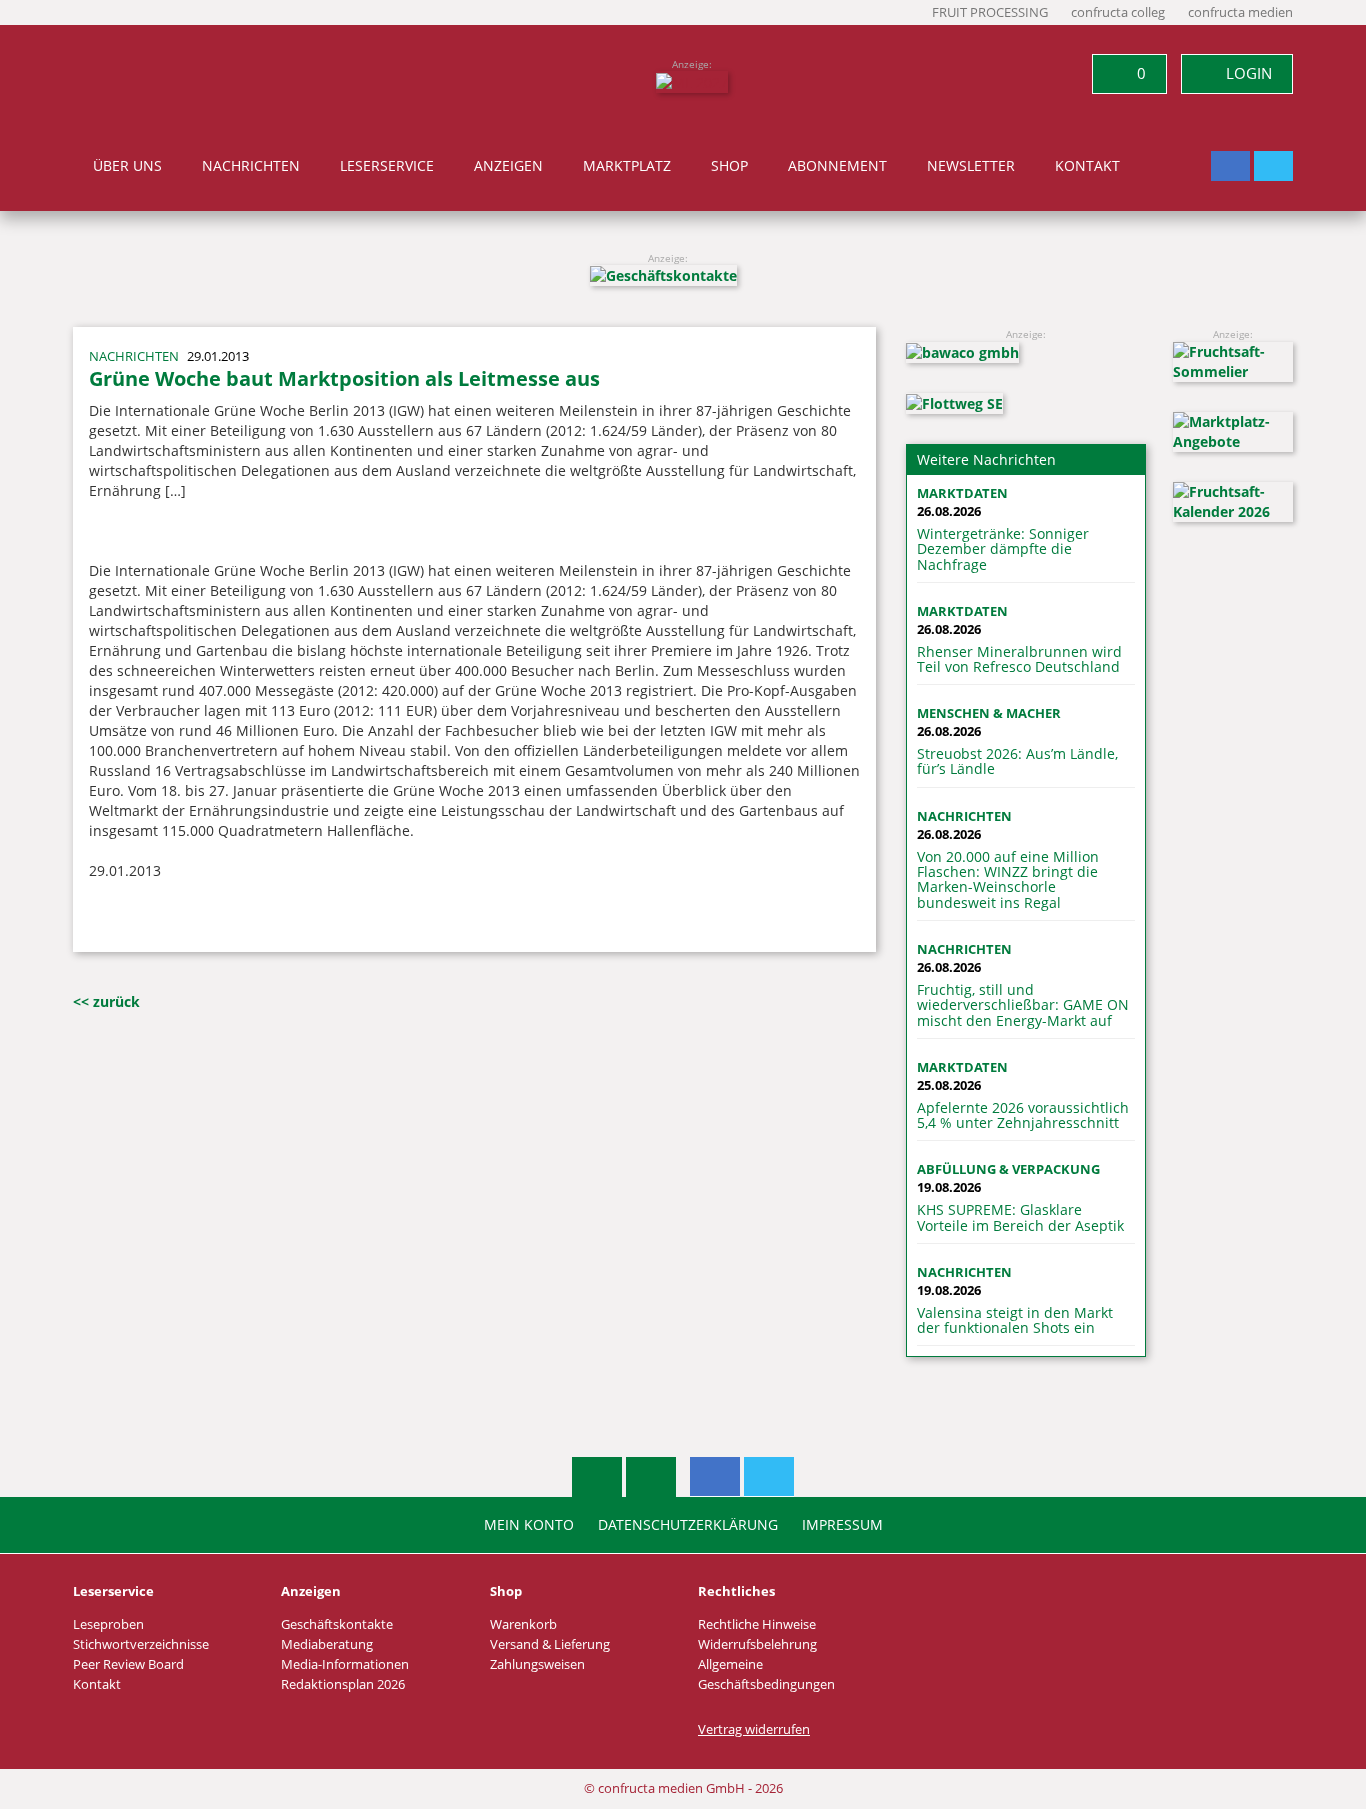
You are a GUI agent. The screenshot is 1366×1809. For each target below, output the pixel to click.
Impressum (842, 1525)
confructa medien (1240, 12)
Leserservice (387, 166)
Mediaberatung (327, 1644)
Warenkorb (523, 1624)
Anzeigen (508, 166)
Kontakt (1087, 166)
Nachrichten (251, 166)
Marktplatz (627, 166)
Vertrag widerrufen (754, 1729)
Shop (729, 166)
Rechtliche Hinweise (757, 1624)
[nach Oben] (597, 1477)
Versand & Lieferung (550, 1644)
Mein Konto (529, 1525)
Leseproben (108, 1624)
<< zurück (106, 1001)
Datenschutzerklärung (688, 1525)
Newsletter (971, 166)
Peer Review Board (128, 1664)
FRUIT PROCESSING (990, 12)
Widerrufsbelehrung (757, 1644)
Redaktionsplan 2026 (343, 1684)
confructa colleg (1118, 12)
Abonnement (837, 166)
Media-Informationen (345, 1664)
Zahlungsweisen (537, 1664)
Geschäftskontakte (337, 1624)
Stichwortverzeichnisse (141, 1644)
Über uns (127, 166)
